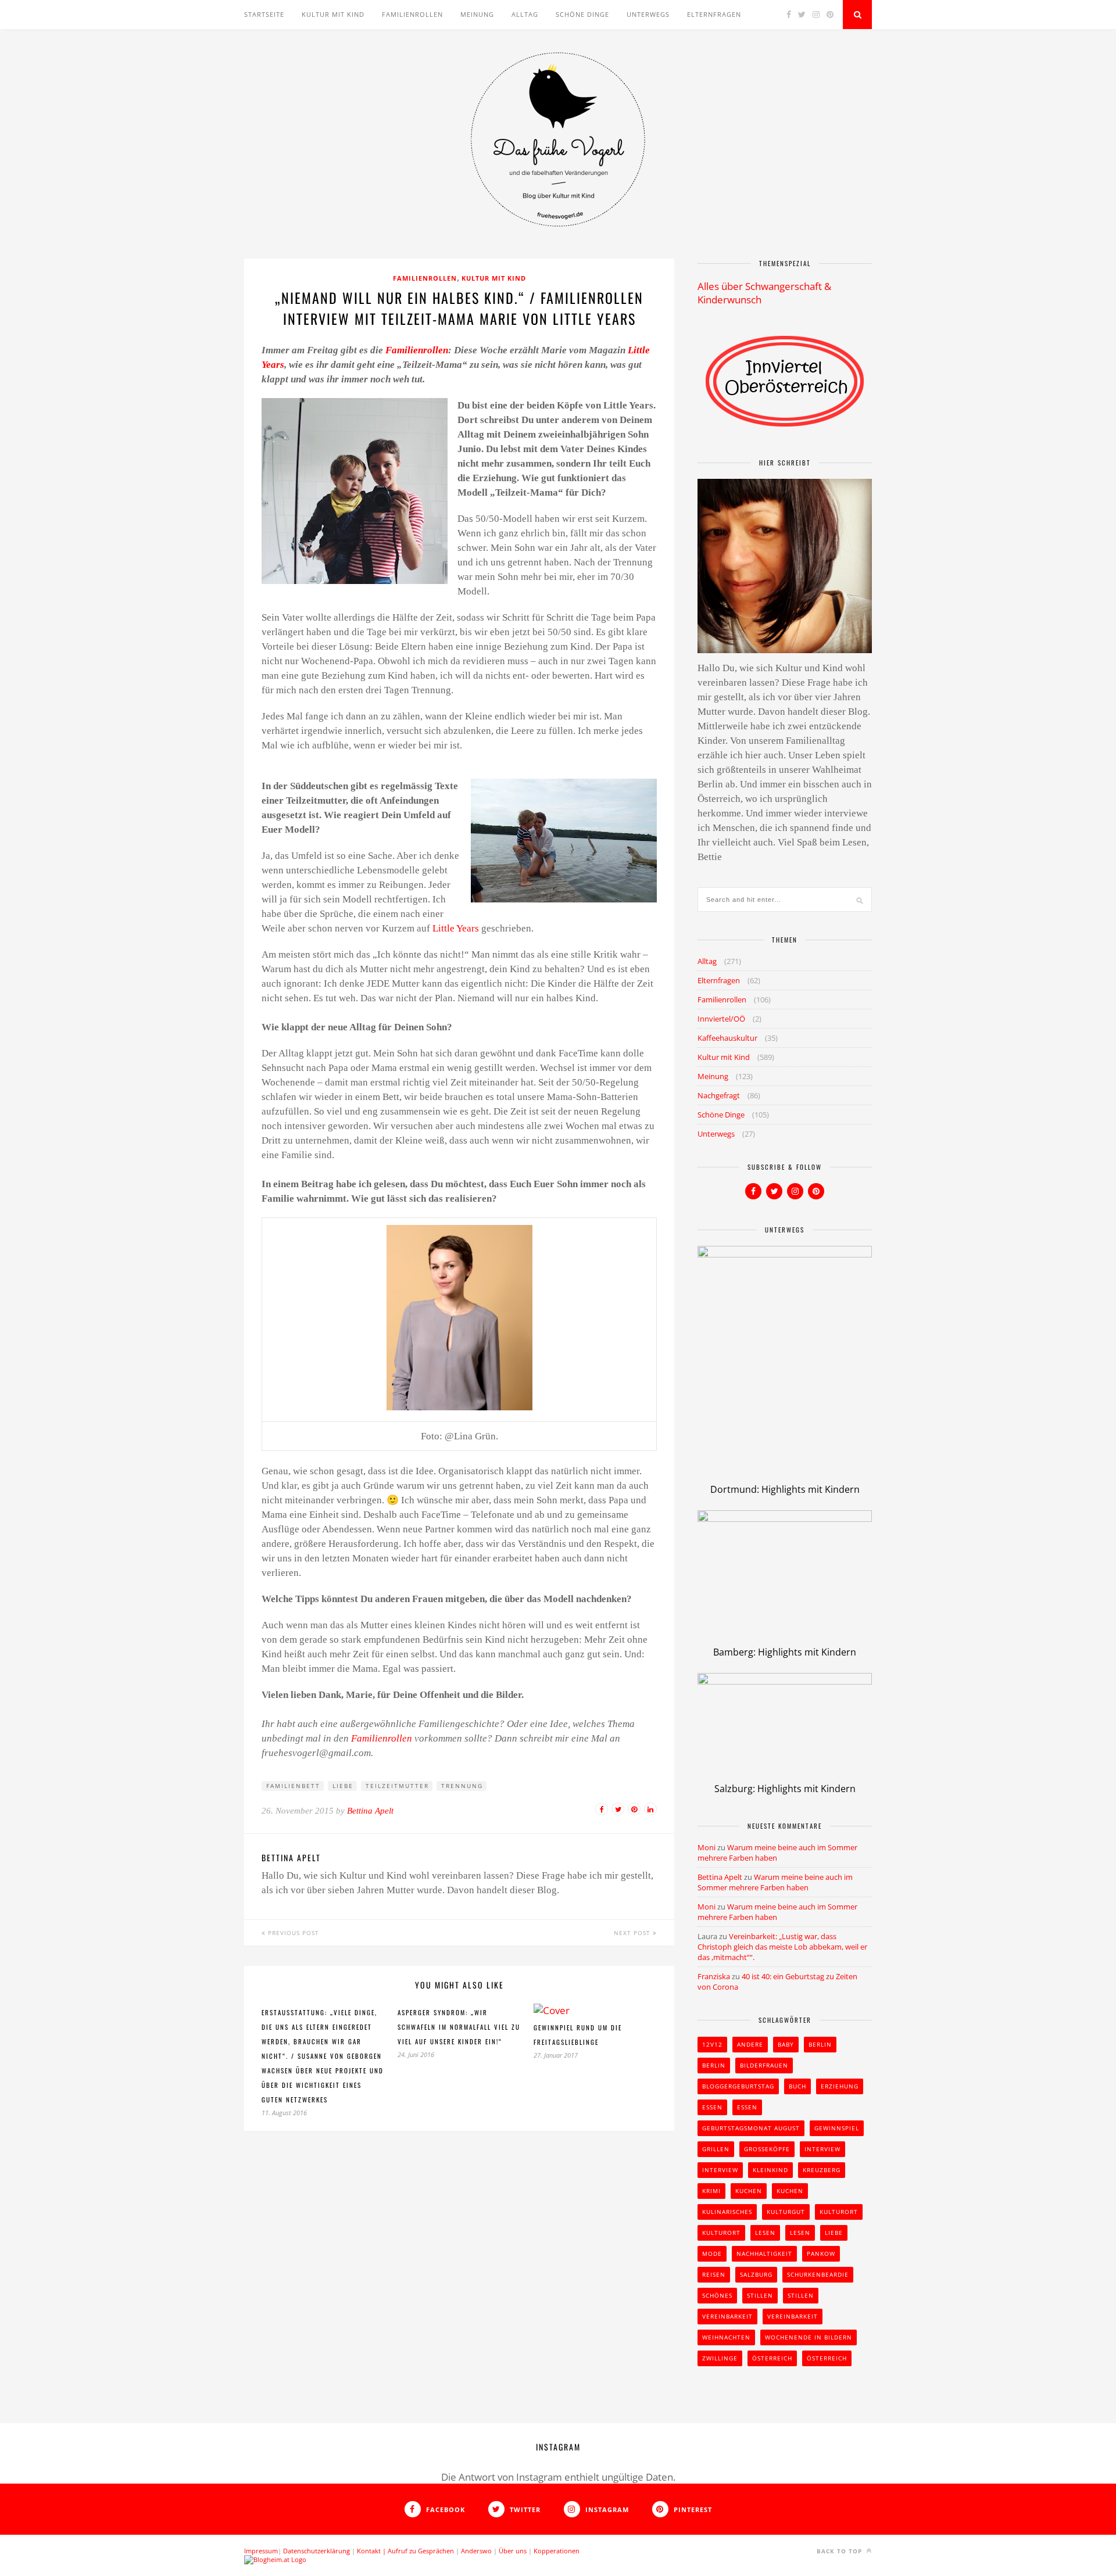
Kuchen (749, 2191)
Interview (822, 2149)
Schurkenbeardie (818, 2274)
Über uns (513, 2551)
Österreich (772, 2358)
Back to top (840, 2551)
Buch (797, 2086)
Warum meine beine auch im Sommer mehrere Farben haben (775, 1882)
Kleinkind (770, 2170)
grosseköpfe (767, 2149)
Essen (712, 2107)
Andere (750, 2044)
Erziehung (840, 2086)
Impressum (261, 2551)
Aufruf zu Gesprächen (421, 2551)
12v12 (712, 2044)
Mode (712, 2253)
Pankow (821, 2253)
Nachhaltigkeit (764, 2253)
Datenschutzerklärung (316, 2551)
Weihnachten (726, 2337)
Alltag (525, 14)
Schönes (717, 2295)
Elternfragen (714, 14)
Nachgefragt (719, 1095)
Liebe (343, 1786)
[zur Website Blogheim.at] (275, 2559)
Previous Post (292, 1933)
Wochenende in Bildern (809, 2337)
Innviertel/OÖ (721, 1019)
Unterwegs (648, 14)
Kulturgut (786, 2212)
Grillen (716, 2149)
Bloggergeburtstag (738, 2086)
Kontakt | (372, 2551)
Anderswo (476, 2551)
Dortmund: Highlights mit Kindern (785, 1489)
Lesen (765, 2233)
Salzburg (756, 2274)
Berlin (820, 2044)
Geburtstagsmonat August (751, 2128)
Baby (786, 2044)
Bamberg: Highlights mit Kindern (785, 1652)
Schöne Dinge (582, 14)
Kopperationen (557, 2551)
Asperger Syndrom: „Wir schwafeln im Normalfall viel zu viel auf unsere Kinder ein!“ (459, 2027)
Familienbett (293, 1786)
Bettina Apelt (370, 1811)
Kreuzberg (822, 2170)
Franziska (714, 1976)
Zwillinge (720, 2358)
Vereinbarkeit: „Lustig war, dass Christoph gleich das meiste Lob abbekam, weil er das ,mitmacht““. (782, 1947)
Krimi (711, 2191)
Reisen (714, 2274)
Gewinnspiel (837, 2128)
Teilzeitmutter (397, 1786)
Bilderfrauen (764, 2065)
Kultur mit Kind (333, 14)
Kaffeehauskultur (727, 1038)
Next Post (633, 1933)
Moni (707, 1847)
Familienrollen (412, 14)
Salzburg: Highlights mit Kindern (785, 1789)
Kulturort (839, 2212)
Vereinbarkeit (727, 2316)
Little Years (457, 928)
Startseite (264, 14)
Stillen (760, 2295)
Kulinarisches (727, 2212)
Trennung (462, 1786)
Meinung (477, 14)
